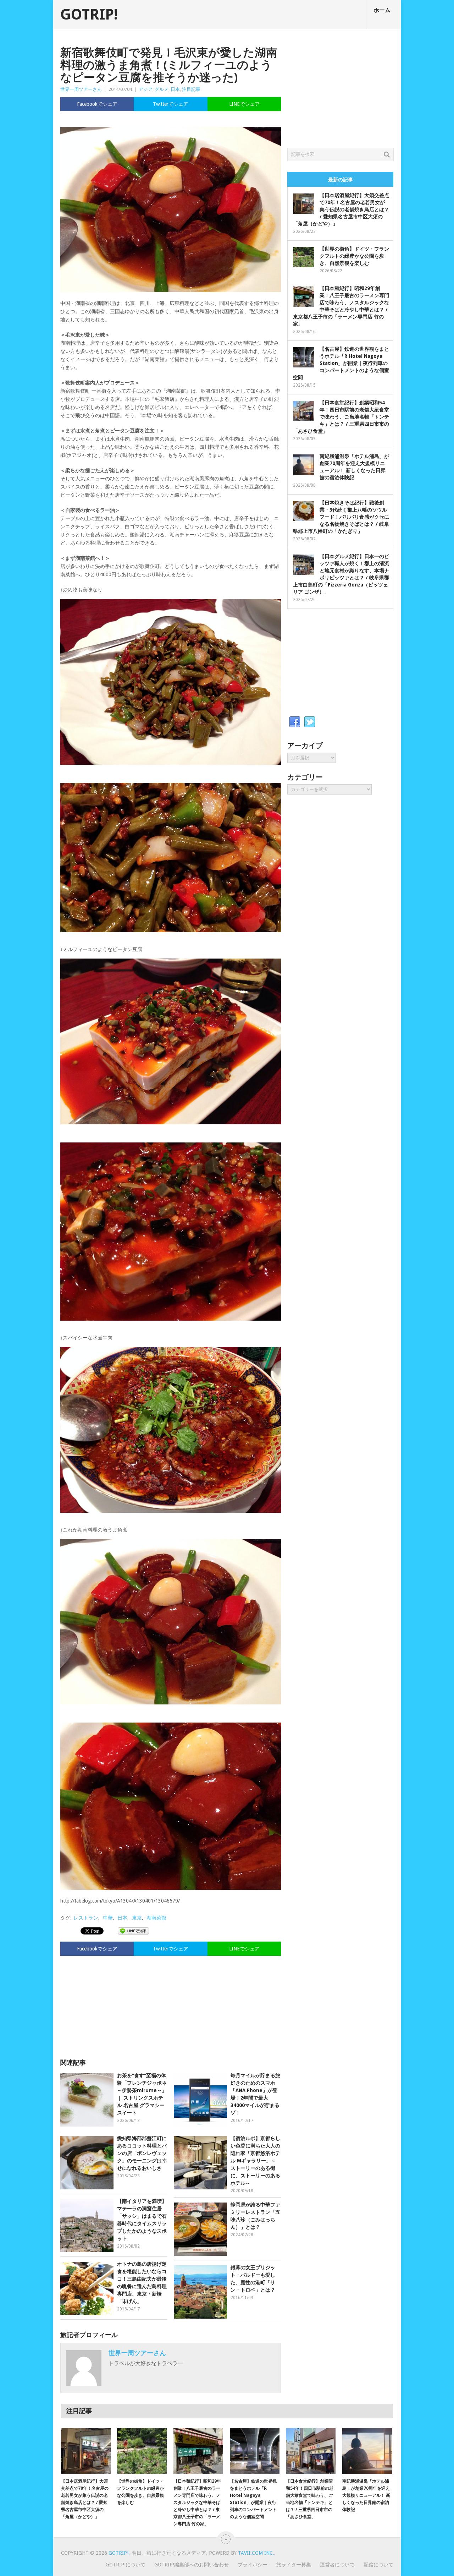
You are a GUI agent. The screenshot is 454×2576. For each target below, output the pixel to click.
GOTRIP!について (126, 2565)
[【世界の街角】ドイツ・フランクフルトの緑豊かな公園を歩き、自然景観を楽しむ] (142, 2451)
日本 (175, 89)
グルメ (162, 89)
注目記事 (191, 89)
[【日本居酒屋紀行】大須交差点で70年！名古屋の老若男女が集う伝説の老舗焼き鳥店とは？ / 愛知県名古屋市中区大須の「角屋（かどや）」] (86, 2451)
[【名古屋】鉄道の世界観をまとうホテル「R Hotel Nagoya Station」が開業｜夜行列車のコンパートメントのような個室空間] (255, 2451)
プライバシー (253, 2565)
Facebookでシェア (97, 104)
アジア (146, 89)
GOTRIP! (89, 15)
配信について (378, 2565)
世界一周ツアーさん (81, 89)
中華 (108, 1918)
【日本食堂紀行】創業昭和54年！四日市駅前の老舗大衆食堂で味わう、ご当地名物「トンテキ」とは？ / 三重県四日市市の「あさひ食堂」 (341, 417)
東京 (137, 1918)
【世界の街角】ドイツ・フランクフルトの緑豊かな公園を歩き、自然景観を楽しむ (354, 256)
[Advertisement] (171, 2004)
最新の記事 (340, 180)
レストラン (86, 1918)
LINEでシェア (244, 104)
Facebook (295, 722)
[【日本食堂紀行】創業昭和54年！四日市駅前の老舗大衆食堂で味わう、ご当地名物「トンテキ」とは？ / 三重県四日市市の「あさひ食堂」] (311, 2451)
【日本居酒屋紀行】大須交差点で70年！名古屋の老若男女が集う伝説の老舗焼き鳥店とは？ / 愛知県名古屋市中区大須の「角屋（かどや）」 (341, 209)
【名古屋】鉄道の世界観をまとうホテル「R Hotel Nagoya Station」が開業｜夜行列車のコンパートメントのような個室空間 (341, 363)
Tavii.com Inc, (256, 2553)
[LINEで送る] (133, 1931)
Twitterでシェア (171, 104)
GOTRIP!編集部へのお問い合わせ (192, 2565)
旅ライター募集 (294, 2565)
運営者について (337, 2565)
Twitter (310, 722)
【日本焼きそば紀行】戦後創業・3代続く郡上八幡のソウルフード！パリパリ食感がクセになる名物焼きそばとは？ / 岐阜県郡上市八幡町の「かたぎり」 (341, 517)
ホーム (382, 10)
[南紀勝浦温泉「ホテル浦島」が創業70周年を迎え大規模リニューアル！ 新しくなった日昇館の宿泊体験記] (367, 2451)
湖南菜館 (156, 1918)
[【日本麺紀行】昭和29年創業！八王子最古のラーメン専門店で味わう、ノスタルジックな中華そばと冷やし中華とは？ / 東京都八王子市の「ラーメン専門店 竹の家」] (198, 2451)
